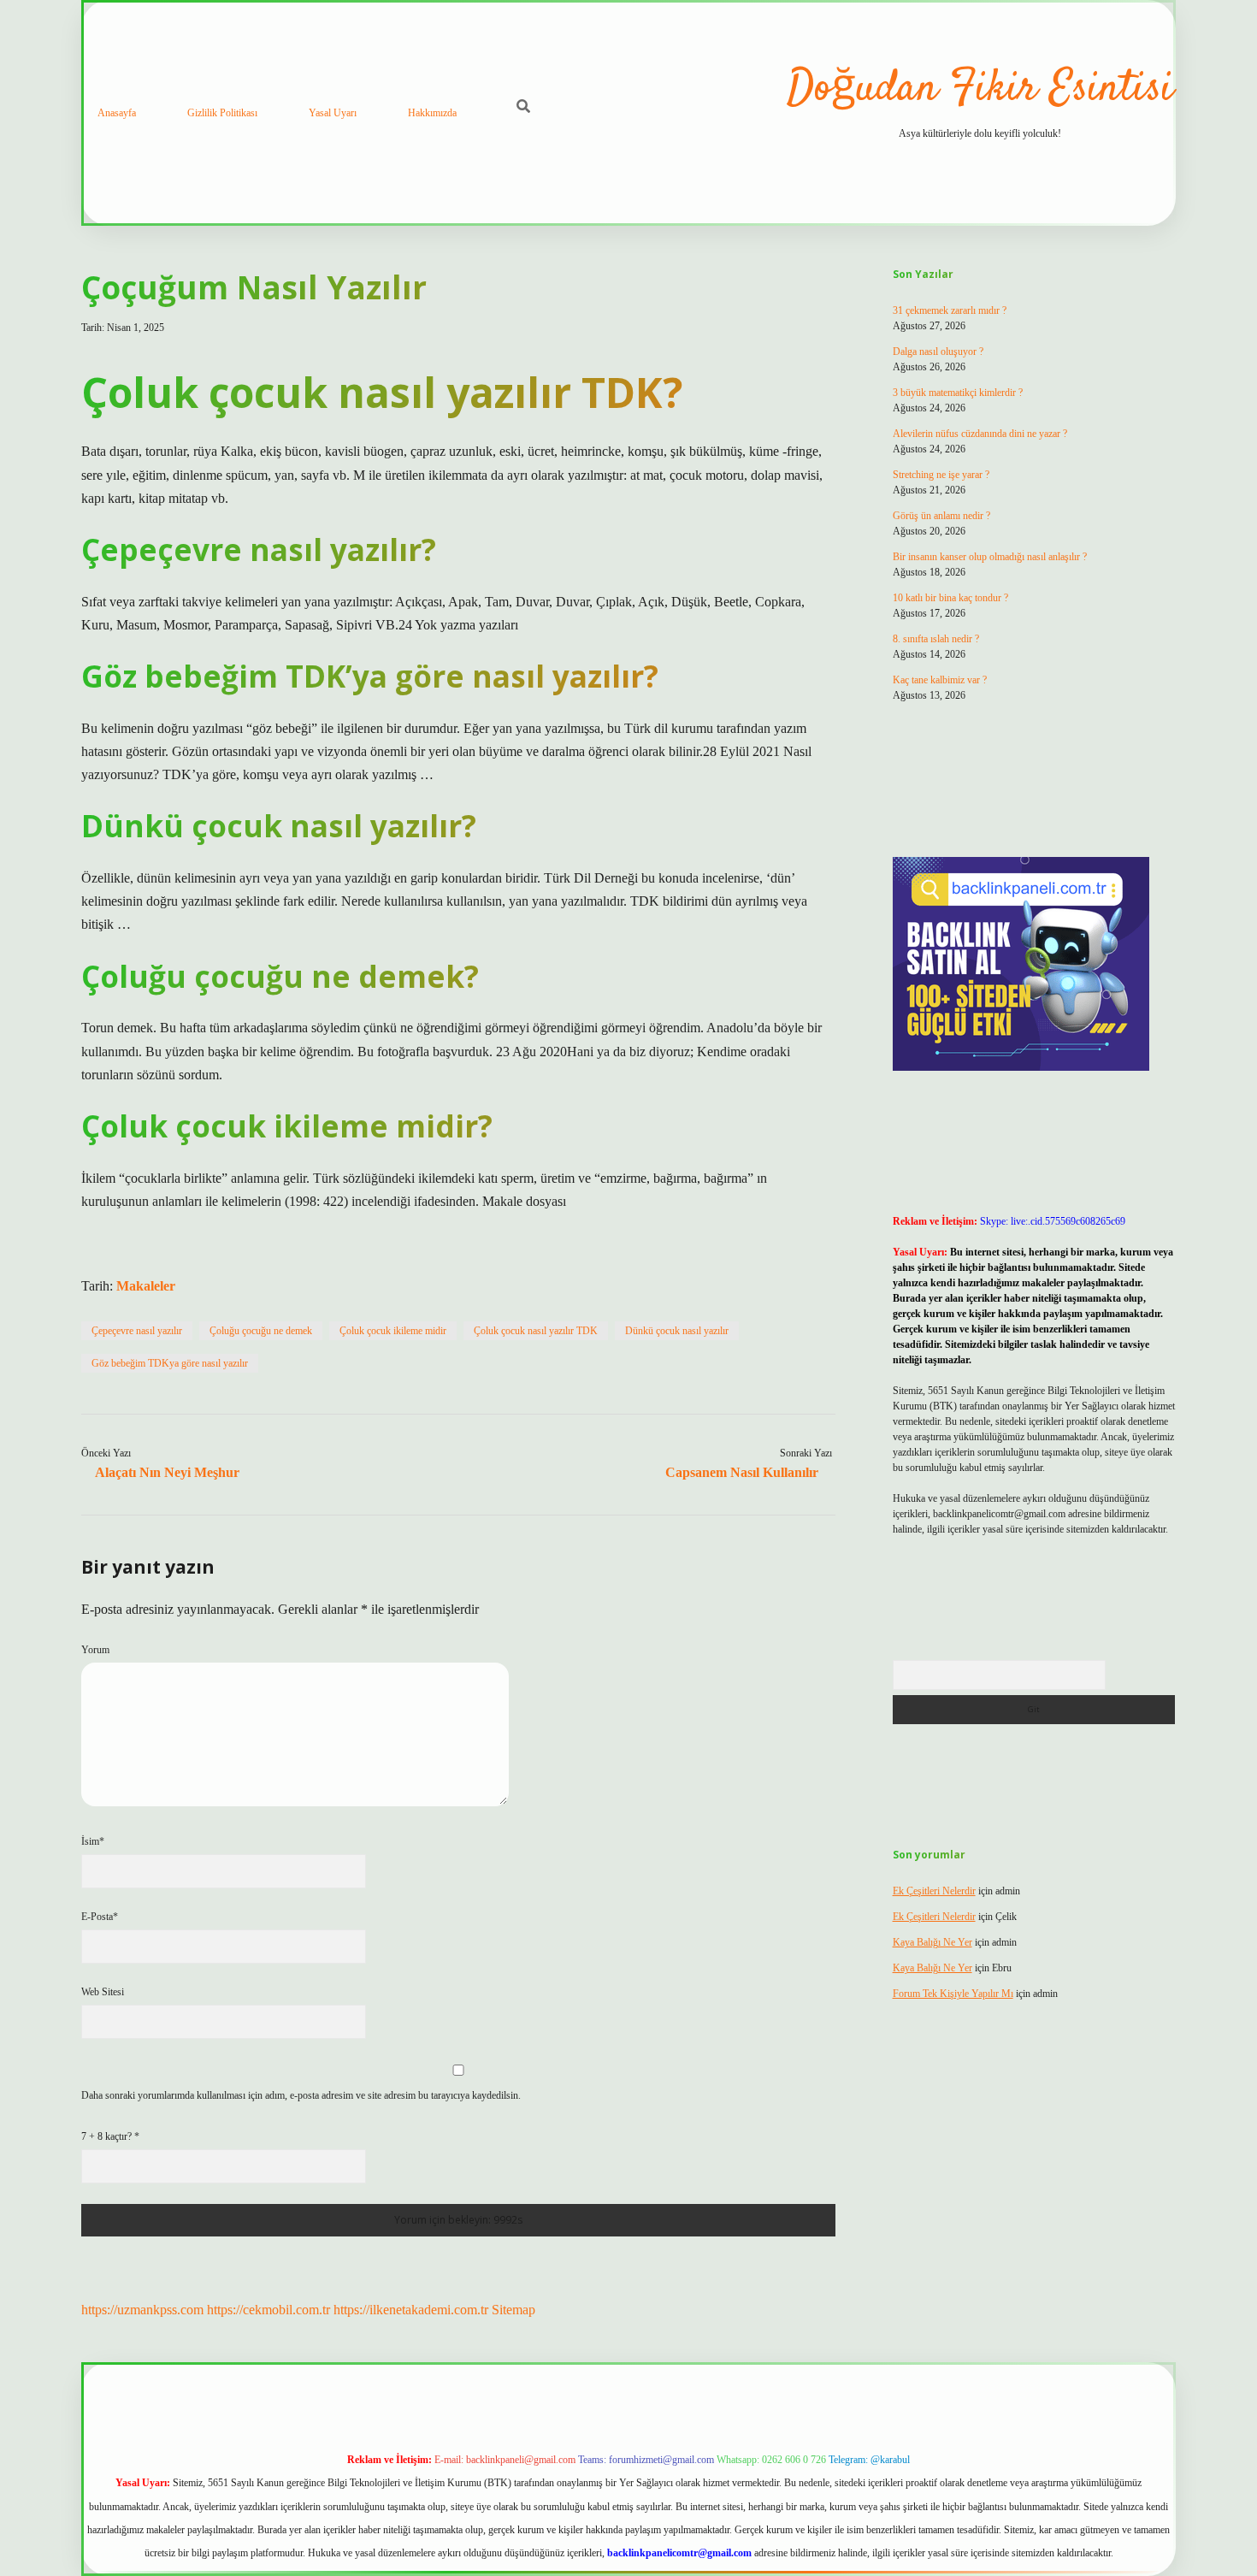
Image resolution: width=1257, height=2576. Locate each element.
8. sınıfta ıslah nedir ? (936, 639)
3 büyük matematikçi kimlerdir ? (958, 393)
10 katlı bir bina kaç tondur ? (950, 598)
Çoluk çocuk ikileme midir (393, 1331)
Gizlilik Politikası (222, 113)
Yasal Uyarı (333, 113)
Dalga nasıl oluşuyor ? (938, 352)
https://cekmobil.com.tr (269, 2310)
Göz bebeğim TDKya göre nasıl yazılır (170, 1363)
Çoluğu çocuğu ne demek (261, 1331)
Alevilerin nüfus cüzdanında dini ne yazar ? (980, 434)
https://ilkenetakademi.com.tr (411, 2310)
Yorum (95, 1650)
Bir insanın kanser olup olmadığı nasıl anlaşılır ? (990, 557)
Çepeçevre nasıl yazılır (137, 1331)
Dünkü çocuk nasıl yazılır (677, 1331)
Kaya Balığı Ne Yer (932, 1942)
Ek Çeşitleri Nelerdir (934, 1891)
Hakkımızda (432, 113)
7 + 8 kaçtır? (110, 2136)
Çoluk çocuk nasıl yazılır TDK (536, 1331)
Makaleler (146, 1286)
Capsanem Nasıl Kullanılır (742, 1472)
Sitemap (513, 2310)
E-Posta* (100, 1917)
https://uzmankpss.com (142, 2310)
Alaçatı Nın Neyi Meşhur (167, 1472)
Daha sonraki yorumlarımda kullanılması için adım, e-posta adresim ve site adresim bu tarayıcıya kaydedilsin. (301, 2095)
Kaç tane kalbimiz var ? (940, 680)
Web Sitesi (103, 1992)
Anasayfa (117, 113)
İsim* (93, 1841)
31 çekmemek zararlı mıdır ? (950, 310)
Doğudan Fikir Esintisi (980, 89)
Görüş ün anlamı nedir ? (941, 516)
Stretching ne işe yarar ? (941, 475)
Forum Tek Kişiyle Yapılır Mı (953, 1994)
